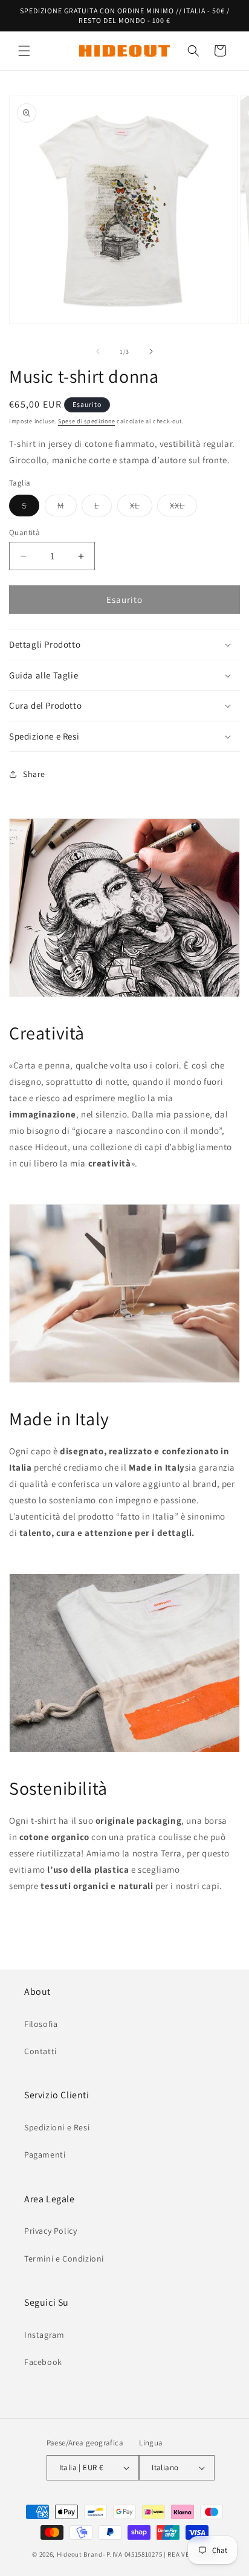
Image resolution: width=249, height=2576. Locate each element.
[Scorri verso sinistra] (98, 351)
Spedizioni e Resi (57, 2127)
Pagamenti (45, 2155)
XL (141, 508)
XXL (183, 508)
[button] (24, 51)
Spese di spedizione (86, 421)
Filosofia (41, 2024)
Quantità (24, 532)
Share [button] (34, 774)
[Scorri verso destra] (151, 351)
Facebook (43, 2362)
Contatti (40, 2051)
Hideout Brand (80, 2554)
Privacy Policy (50, 2231)
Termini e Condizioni (64, 2259)
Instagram (44, 2335)
